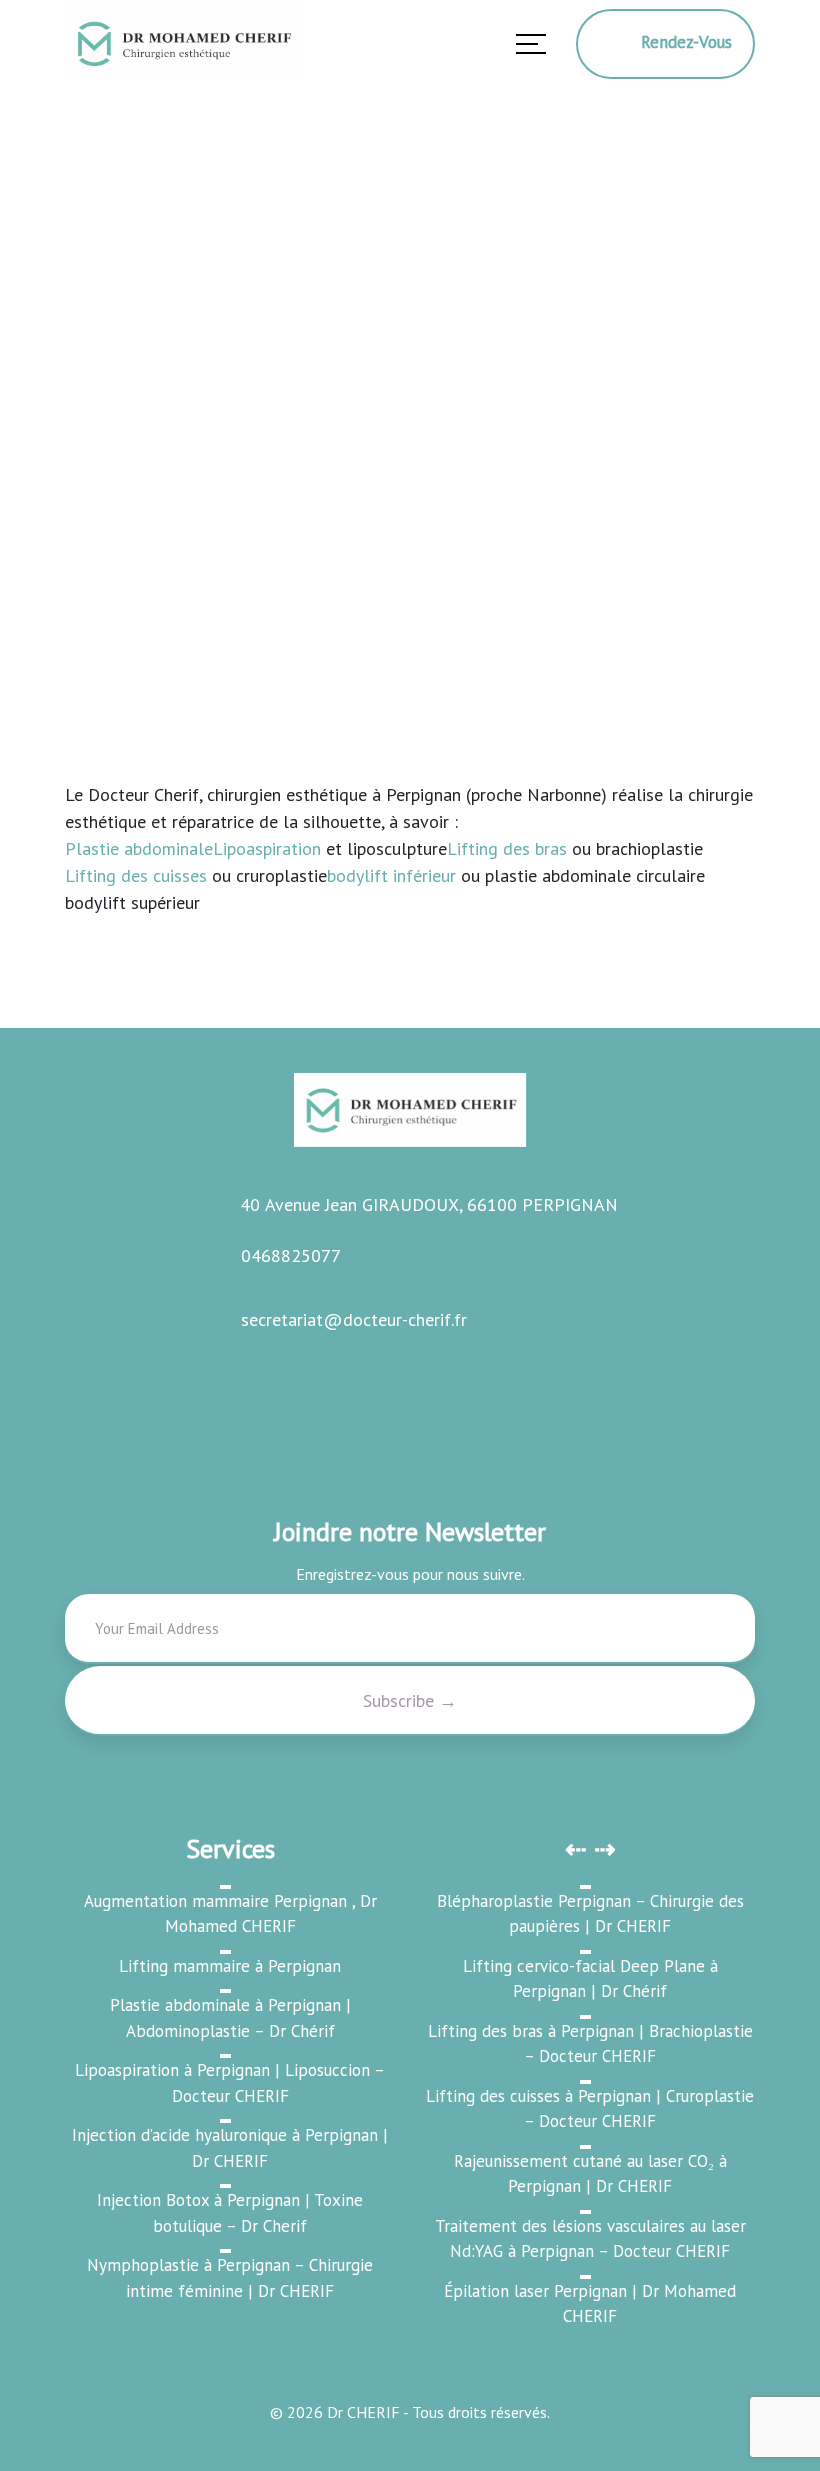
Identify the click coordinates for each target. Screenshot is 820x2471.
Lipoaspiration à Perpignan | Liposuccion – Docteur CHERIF (230, 2083)
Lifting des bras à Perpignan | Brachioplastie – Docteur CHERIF (590, 2044)
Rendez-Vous (679, 42)
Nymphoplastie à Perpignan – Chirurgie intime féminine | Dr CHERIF (230, 2278)
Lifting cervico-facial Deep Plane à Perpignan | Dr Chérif (590, 1979)
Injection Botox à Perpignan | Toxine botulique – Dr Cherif (230, 2213)
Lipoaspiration (267, 848)
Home (91, 499)
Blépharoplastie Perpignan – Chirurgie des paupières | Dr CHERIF (590, 1914)
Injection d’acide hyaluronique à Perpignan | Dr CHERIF (230, 2148)
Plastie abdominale (139, 848)
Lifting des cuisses (136, 875)
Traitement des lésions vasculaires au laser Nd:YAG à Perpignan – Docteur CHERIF (590, 2239)
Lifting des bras (507, 848)
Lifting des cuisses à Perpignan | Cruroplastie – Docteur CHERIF (590, 2109)
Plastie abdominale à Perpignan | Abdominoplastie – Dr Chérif (230, 2018)
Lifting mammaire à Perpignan (230, 1966)
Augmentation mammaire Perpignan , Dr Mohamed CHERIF (230, 1914)
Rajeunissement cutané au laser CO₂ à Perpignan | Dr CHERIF (590, 2174)
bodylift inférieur (391, 875)
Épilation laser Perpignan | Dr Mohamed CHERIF (590, 2304)
